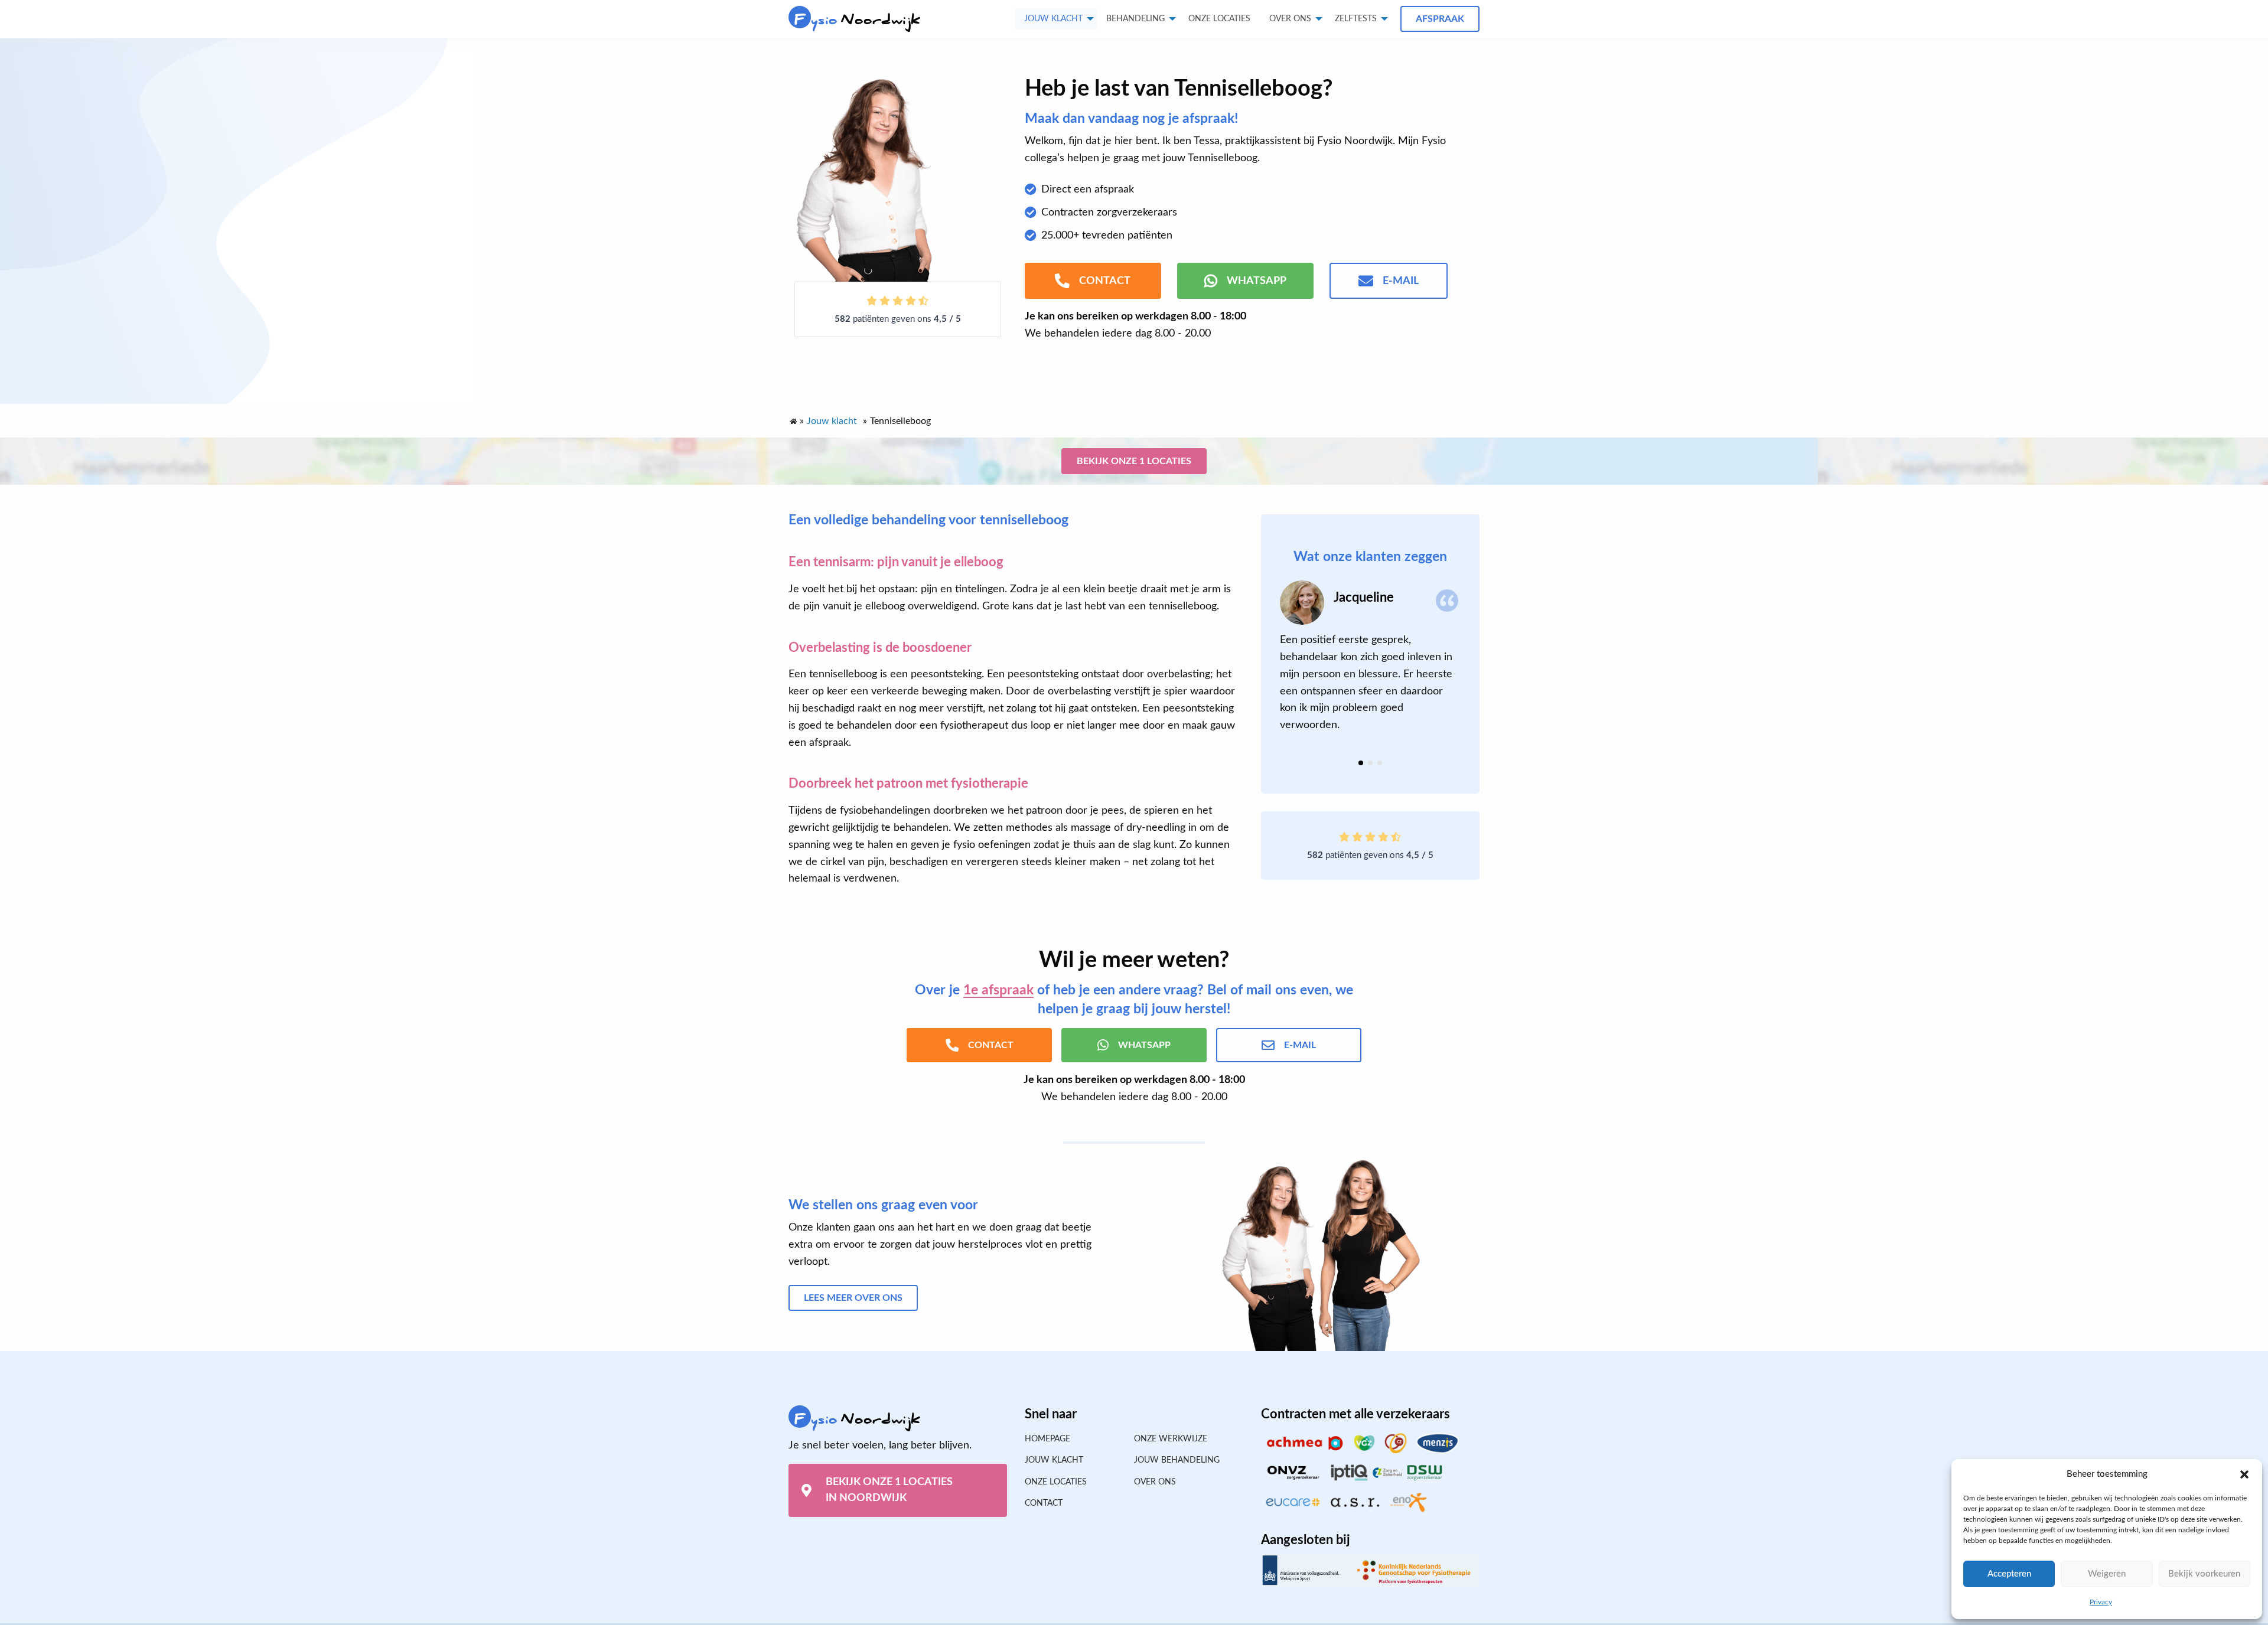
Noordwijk (857, 20)
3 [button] (1380, 763)
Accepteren (2009, 1574)
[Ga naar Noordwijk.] (793, 419)
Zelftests (1356, 19)
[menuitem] (1219, 19)
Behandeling (1135, 19)
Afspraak (1440, 19)
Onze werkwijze (1171, 1439)
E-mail (1401, 281)
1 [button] (1361, 763)
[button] (2244, 1474)
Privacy (2101, 1602)
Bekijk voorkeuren (2204, 1574)
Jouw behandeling (1177, 1460)
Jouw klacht (1053, 19)
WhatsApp (1257, 281)
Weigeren (2107, 1574)
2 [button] (1370, 763)
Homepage (1047, 1439)
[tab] (1361, 763)
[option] (1370, 657)
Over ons (1290, 19)
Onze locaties (1219, 19)
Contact (1044, 1503)
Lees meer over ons (853, 1298)
